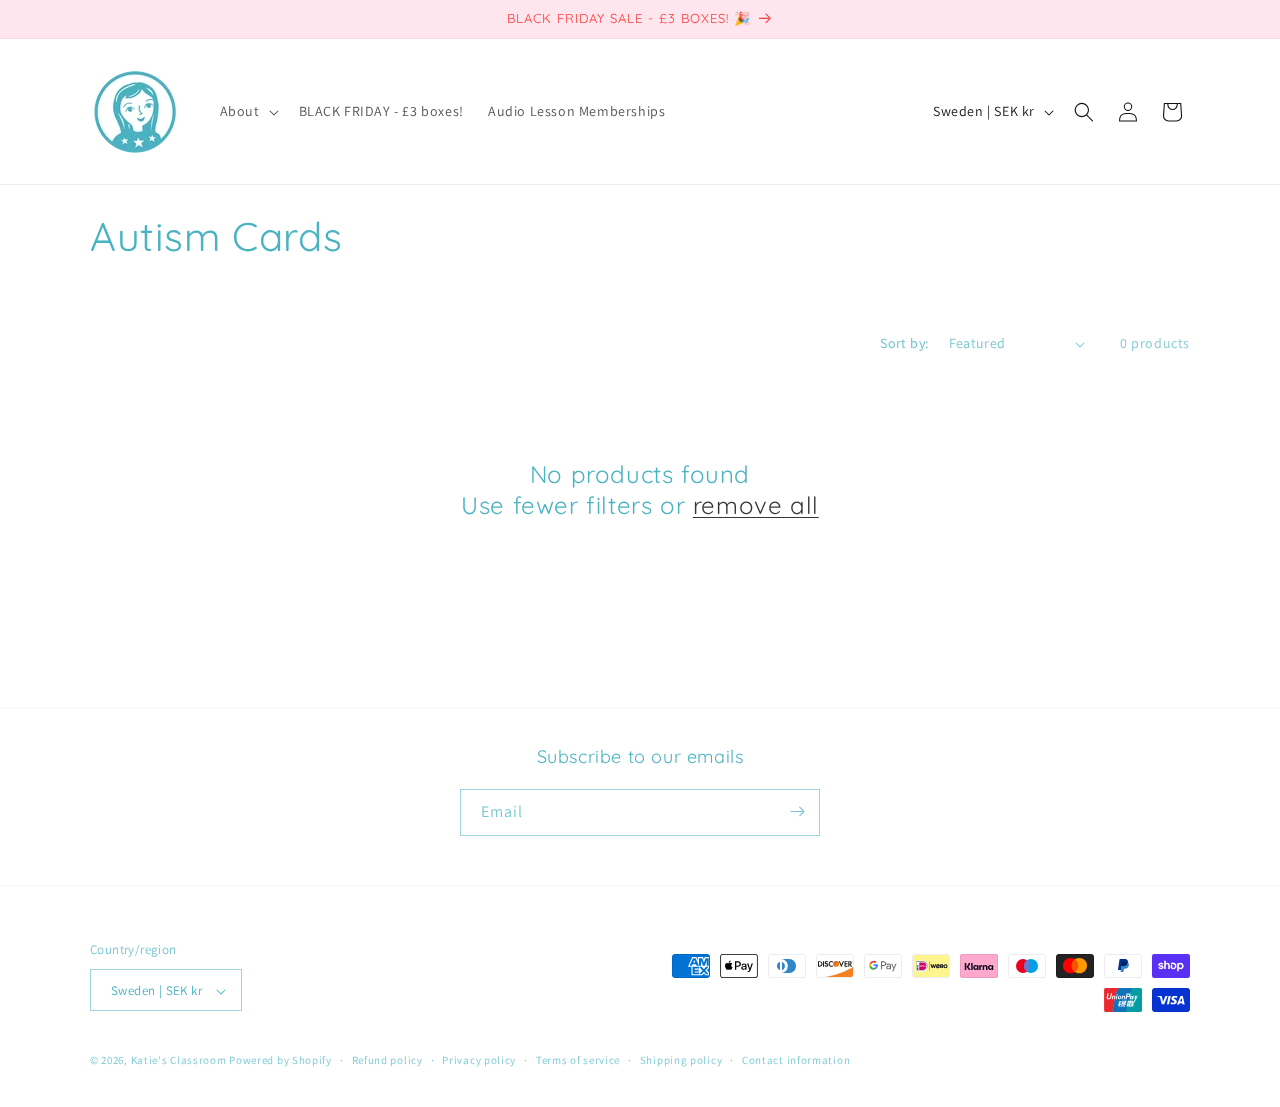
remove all (756, 505)
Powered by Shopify (280, 1061)
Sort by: (904, 343)
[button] (247, 111)
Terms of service (578, 1060)
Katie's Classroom (179, 1061)
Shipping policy (681, 1060)
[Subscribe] (797, 811)
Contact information (796, 1060)
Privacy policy (479, 1060)
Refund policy (387, 1060)
